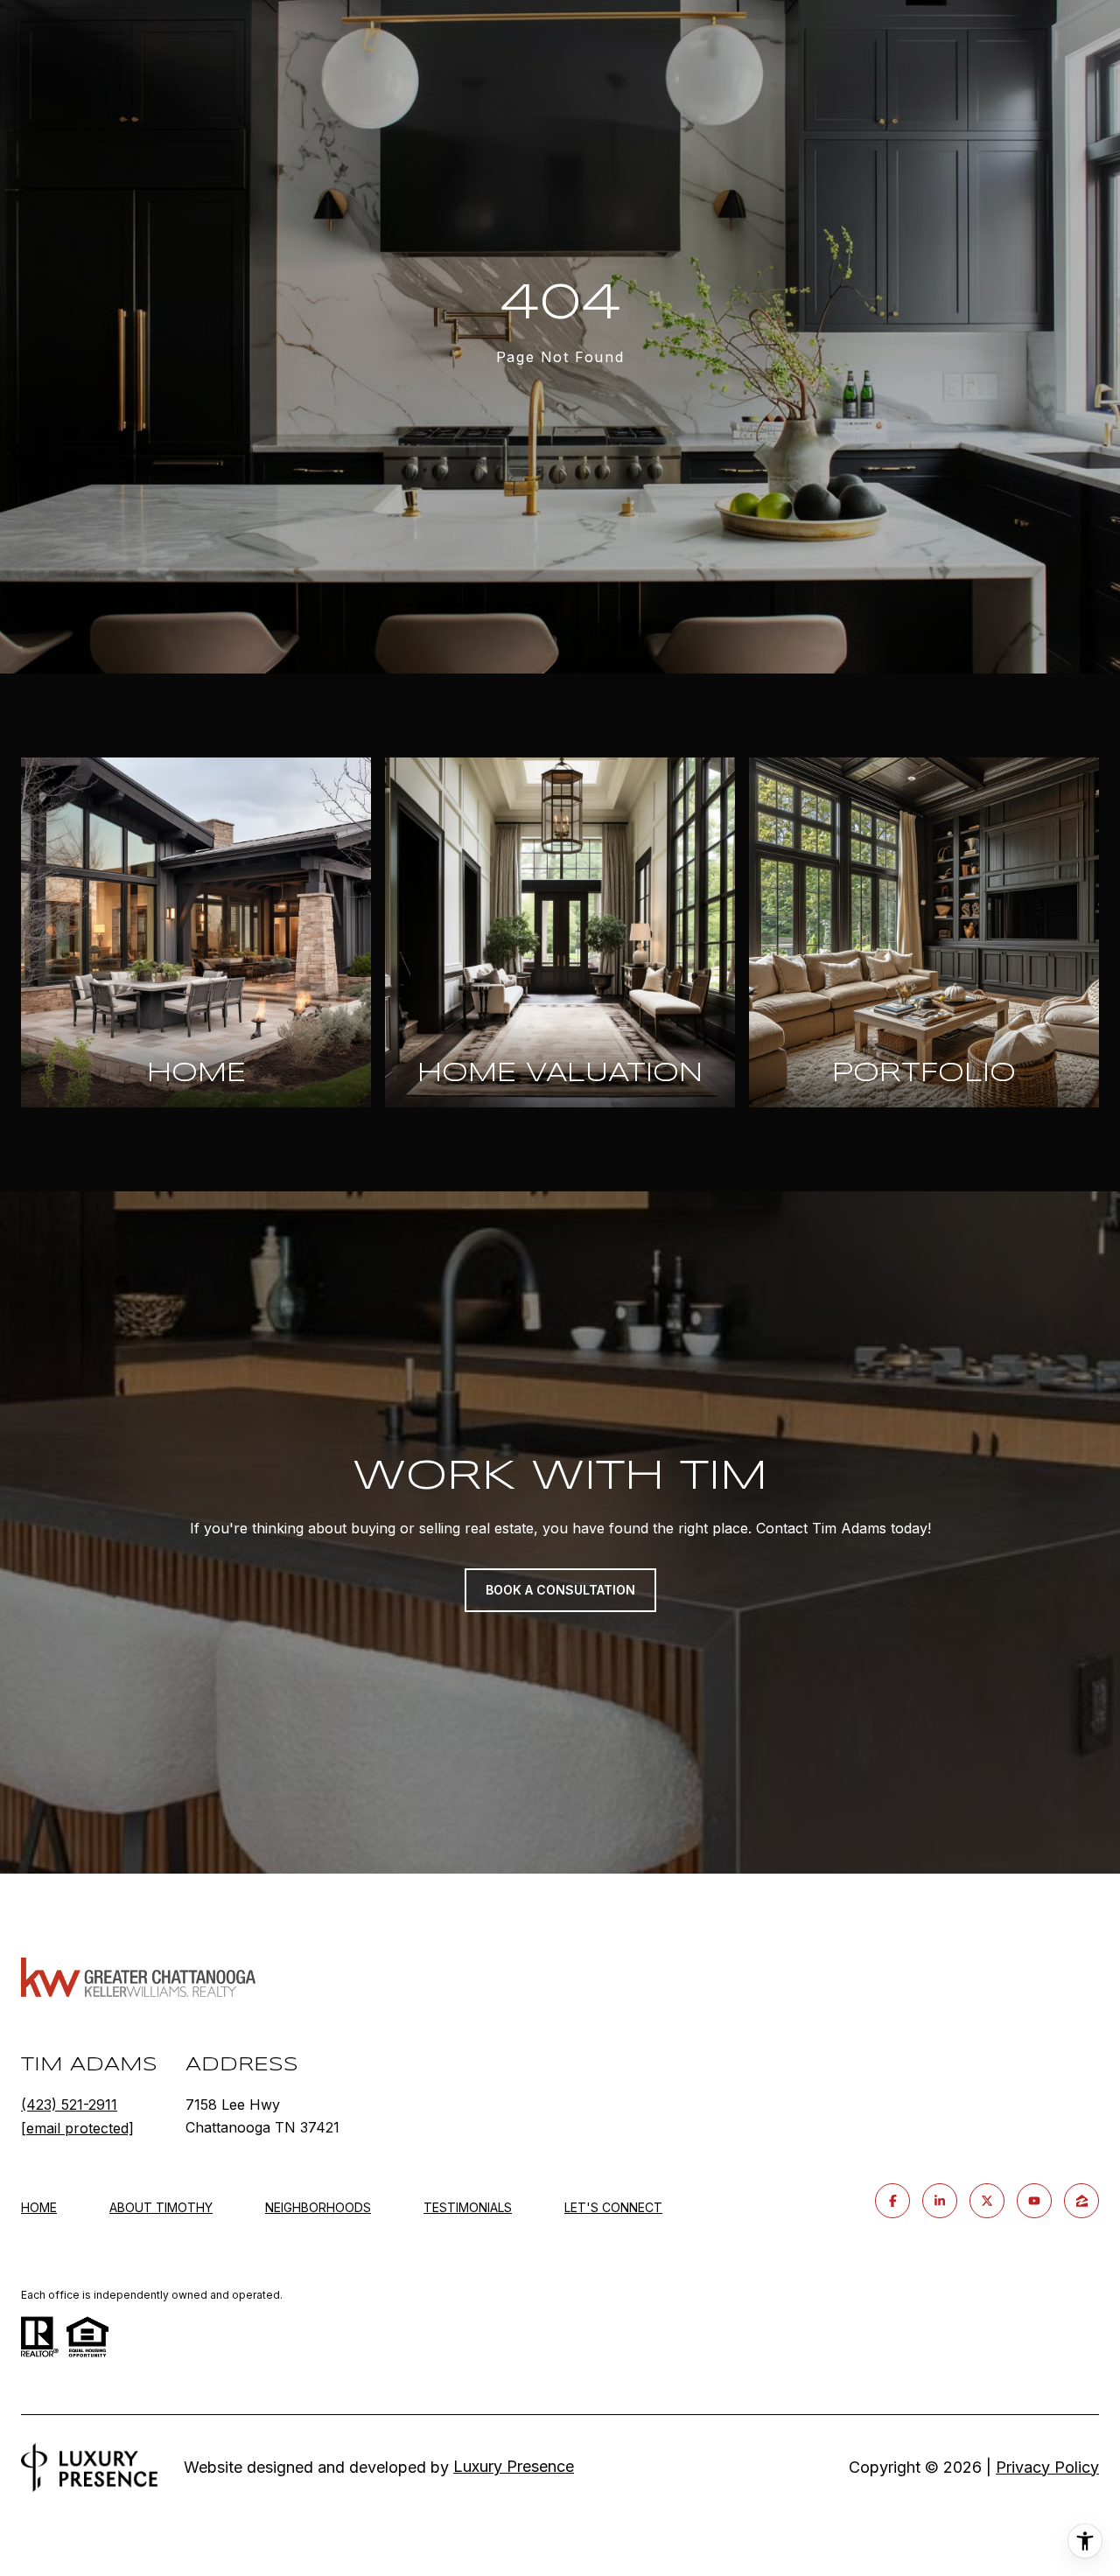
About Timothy (161, 2207)
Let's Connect (613, 2208)
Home (39, 2207)
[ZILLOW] (1081, 2201)
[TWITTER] (987, 2201)
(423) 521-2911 (69, 2105)
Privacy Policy (1047, 2467)
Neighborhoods (318, 2207)
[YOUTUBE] (1034, 2201)
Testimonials (468, 2207)
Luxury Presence (514, 2466)
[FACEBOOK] (892, 2201)
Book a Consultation (560, 1590)
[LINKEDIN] (940, 2201)
